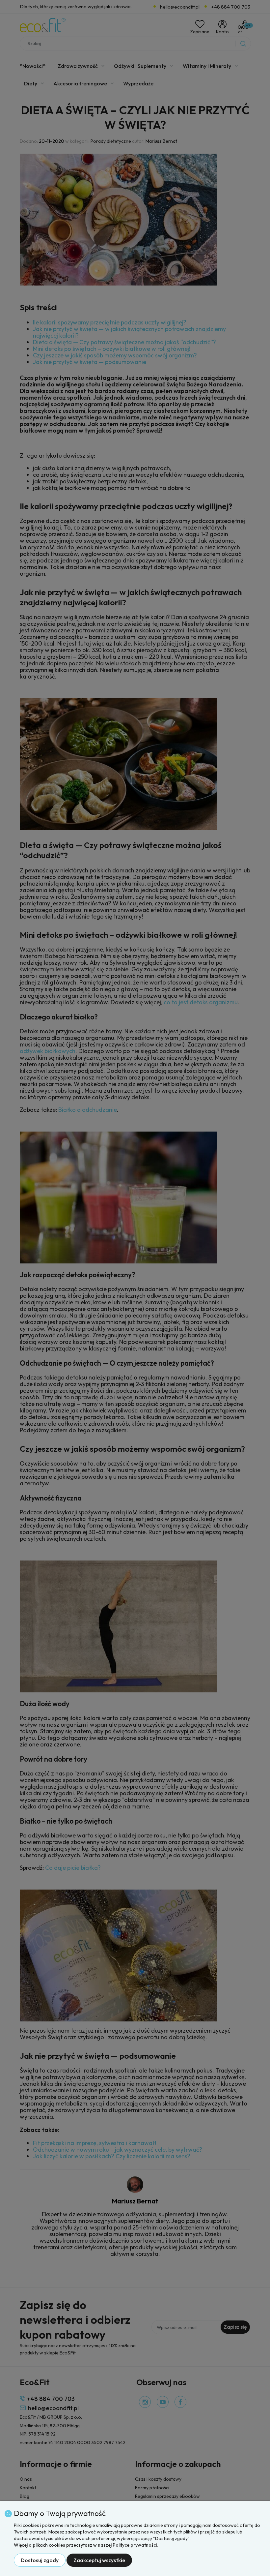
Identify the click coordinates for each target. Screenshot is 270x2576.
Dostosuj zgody (40, 2560)
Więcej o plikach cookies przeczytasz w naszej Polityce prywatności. (86, 2545)
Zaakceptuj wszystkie (99, 2560)
